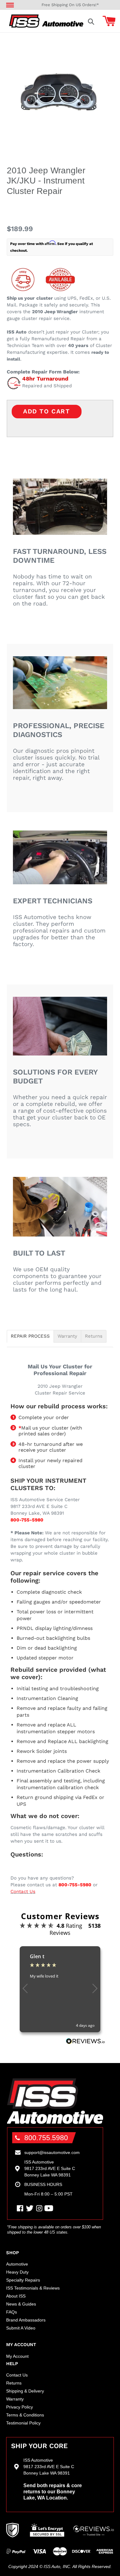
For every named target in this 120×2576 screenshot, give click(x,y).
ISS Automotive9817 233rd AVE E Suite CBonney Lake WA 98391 (50, 2168)
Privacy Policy (20, 2407)
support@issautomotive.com (52, 2152)
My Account (17, 2356)
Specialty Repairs (23, 2280)
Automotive (17, 2264)
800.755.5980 (46, 2138)
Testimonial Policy (23, 2423)
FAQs (12, 2312)
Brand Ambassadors (26, 2320)
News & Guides (21, 2304)
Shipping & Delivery (25, 2391)
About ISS (16, 2296)
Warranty (67, 1336)
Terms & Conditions (25, 2415)
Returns (94, 1336)
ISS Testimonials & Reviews (33, 2288)
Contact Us (23, 1892)
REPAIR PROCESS (30, 1336)
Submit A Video (21, 2328)
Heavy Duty (17, 2272)
